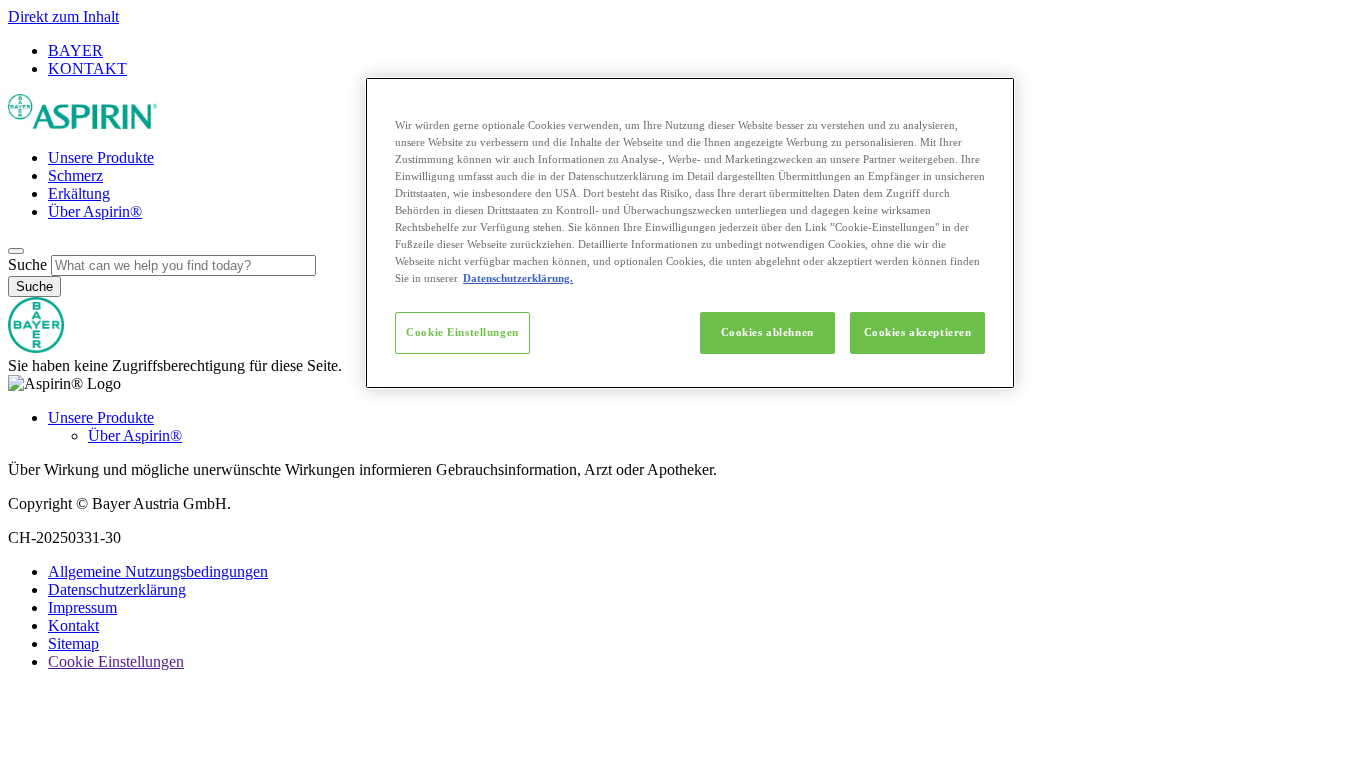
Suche (27, 264)
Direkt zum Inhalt (63, 16)
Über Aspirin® (95, 211)
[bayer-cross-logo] (36, 347)
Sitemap (73, 643)
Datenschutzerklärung (117, 589)
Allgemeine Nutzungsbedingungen (158, 571)
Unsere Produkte (101, 157)
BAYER (75, 50)
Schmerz (75, 175)
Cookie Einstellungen (462, 332)
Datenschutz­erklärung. (518, 278)
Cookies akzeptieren (918, 332)
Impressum (82, 607)
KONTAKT (87, 68)
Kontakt (73, 625)
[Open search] (16, 251)
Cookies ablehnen (767, 332)
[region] (690, 233)
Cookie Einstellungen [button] (116, 661)
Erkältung (79, 193)
